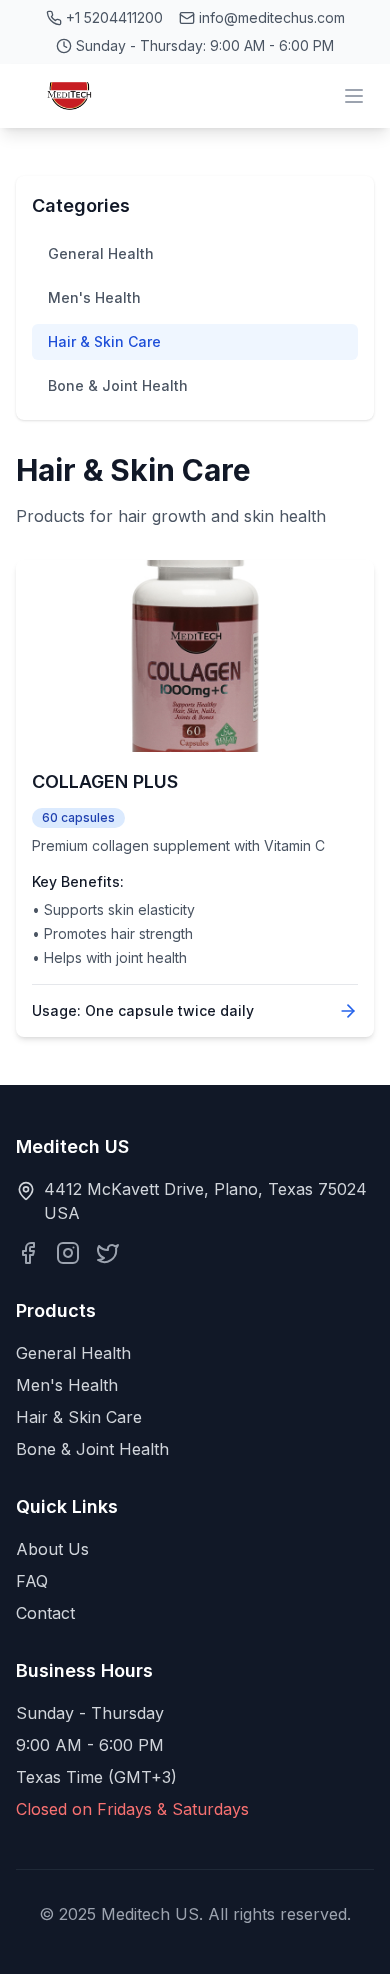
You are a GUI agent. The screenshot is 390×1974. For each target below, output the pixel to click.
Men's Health (94, 297)
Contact (45, 1613)
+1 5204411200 (114, 17)
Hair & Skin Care (104, 341)
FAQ (32, 1581)
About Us (52, 1549)
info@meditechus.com (272, 17)
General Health (101, 253)
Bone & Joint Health (118, 385)
